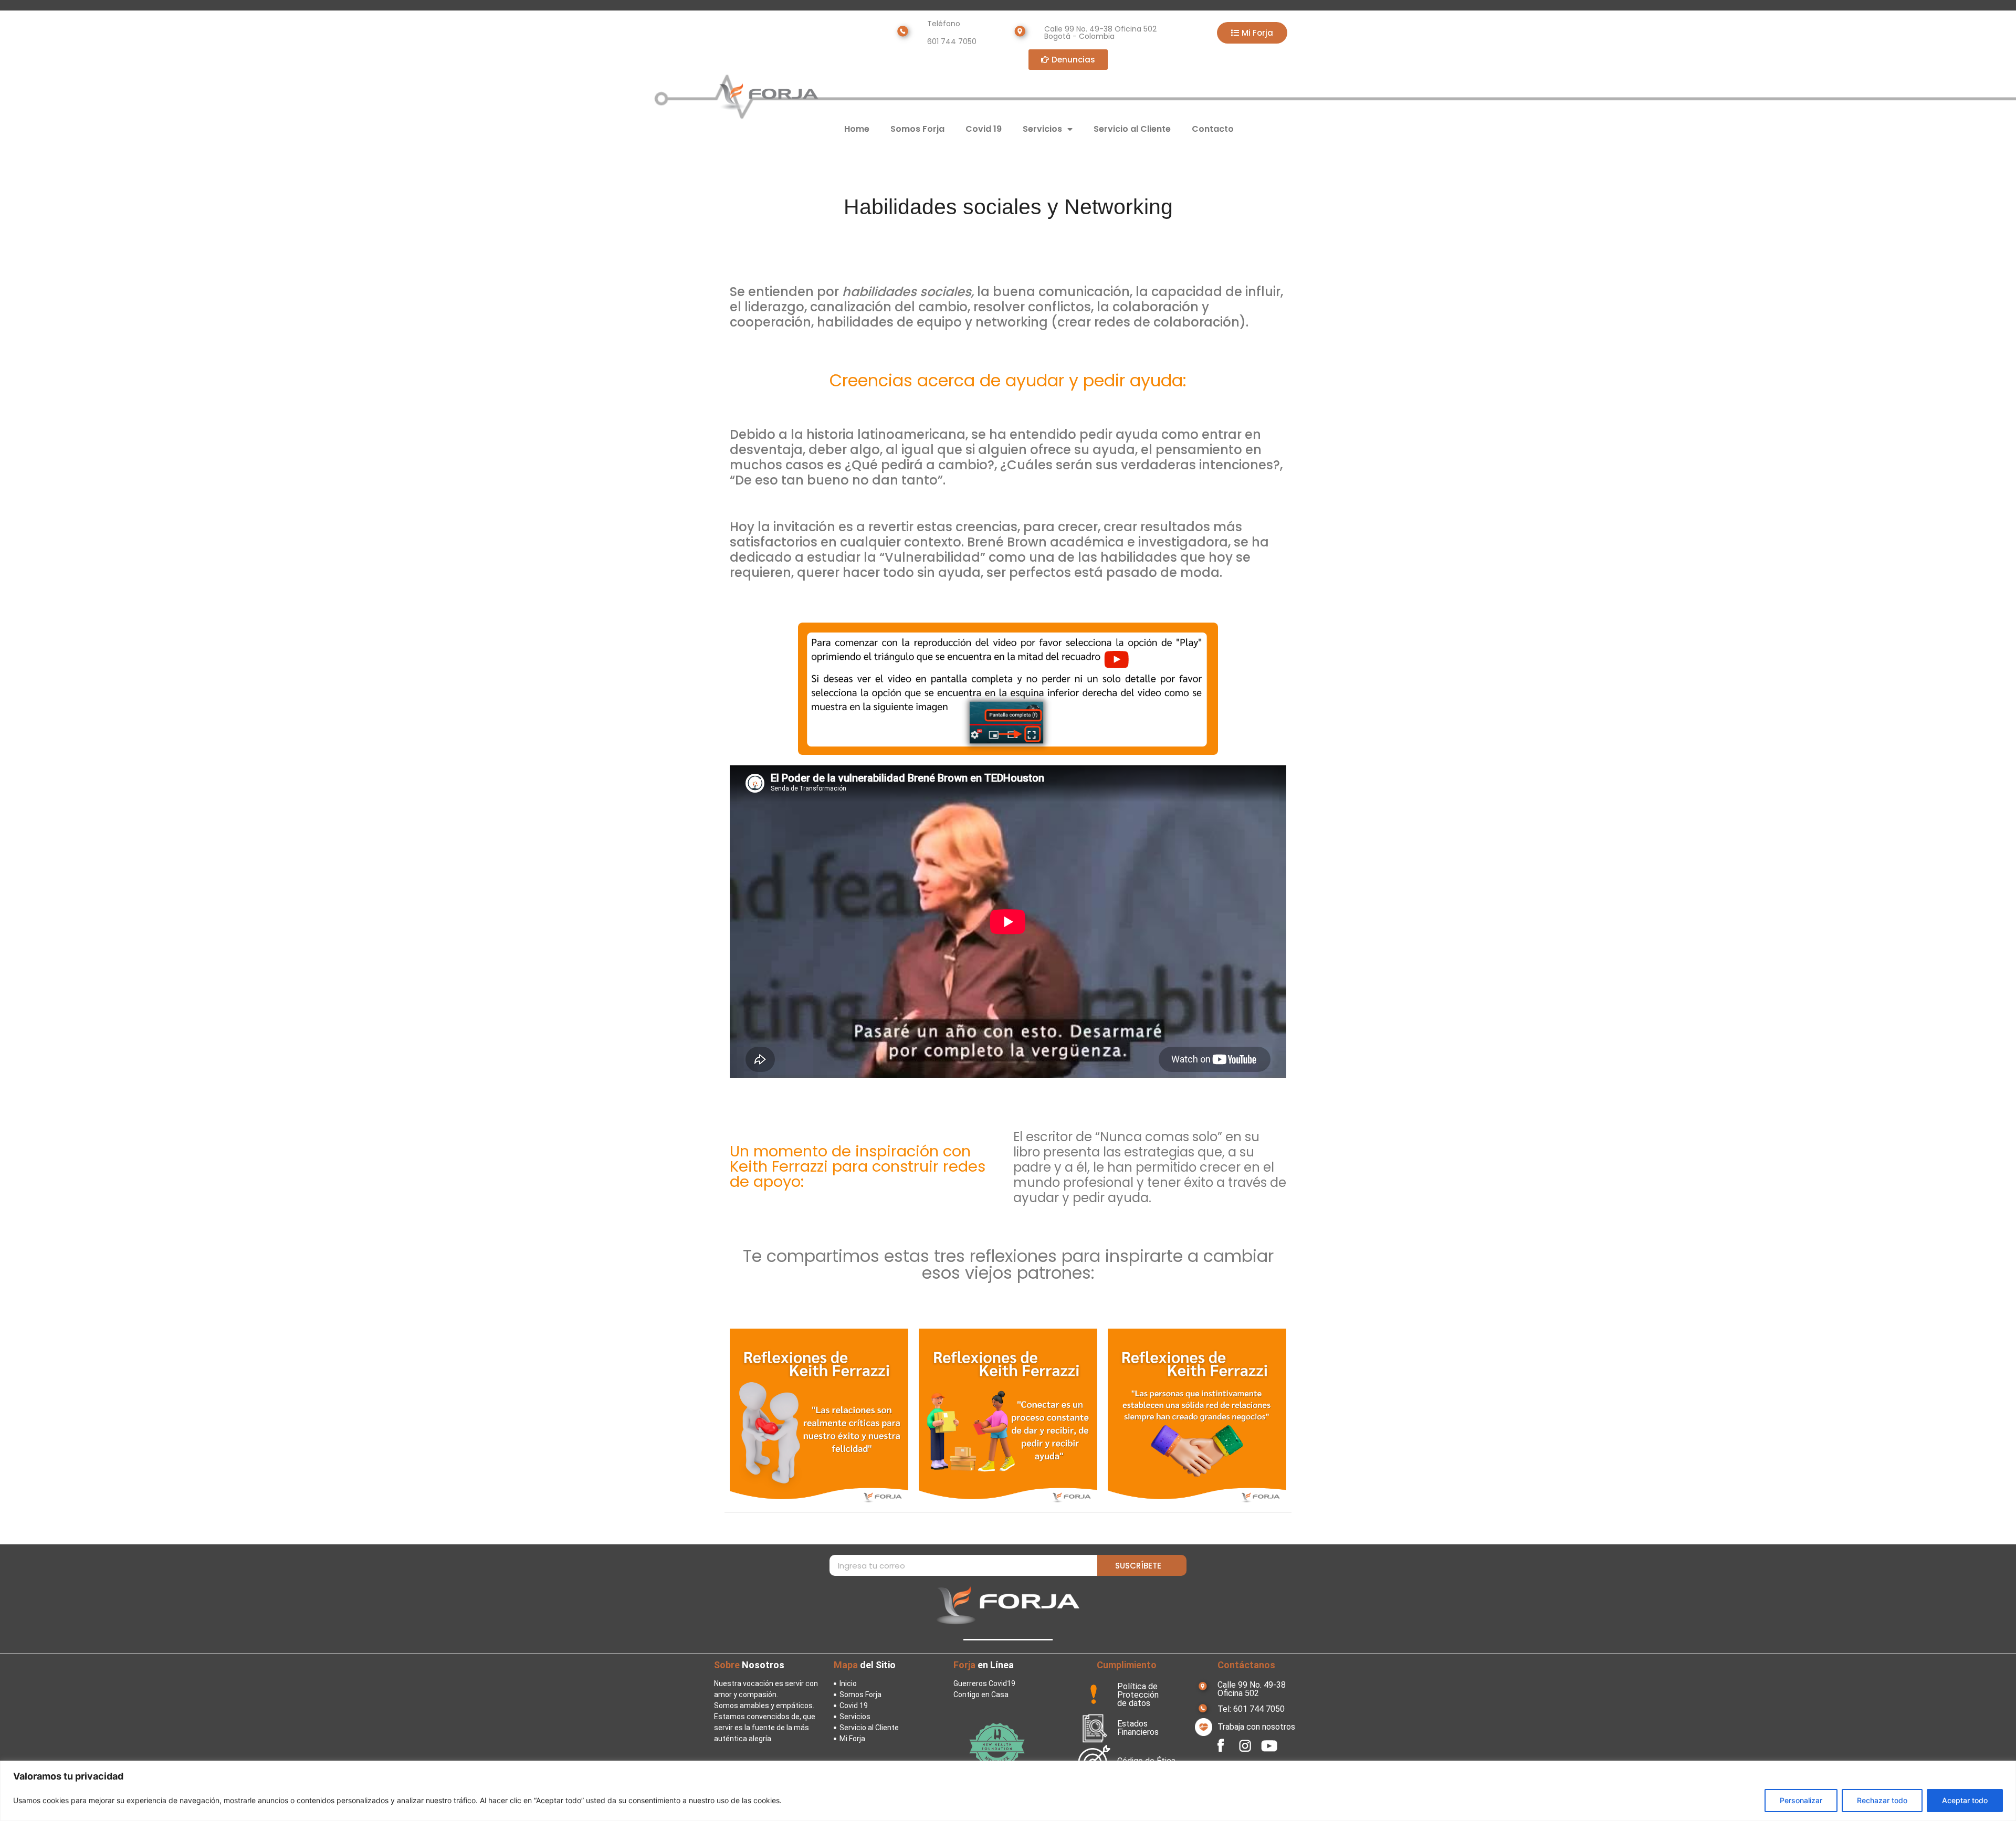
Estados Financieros (1138, 1728)
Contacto (1213, 129)
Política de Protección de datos (1138, 1695)
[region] (1008, 1791)
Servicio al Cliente (1132, 129)
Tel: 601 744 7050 (1251, 1709)
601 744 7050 (952, 41)
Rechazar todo (1882, 1800)
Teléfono (944, 24)
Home (857, 129)
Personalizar (1801, 1800)
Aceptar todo (1965, 1800)
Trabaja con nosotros (1256, 1727)
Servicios (1042, 129)
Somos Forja (917, 129)
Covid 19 (984, 129)
